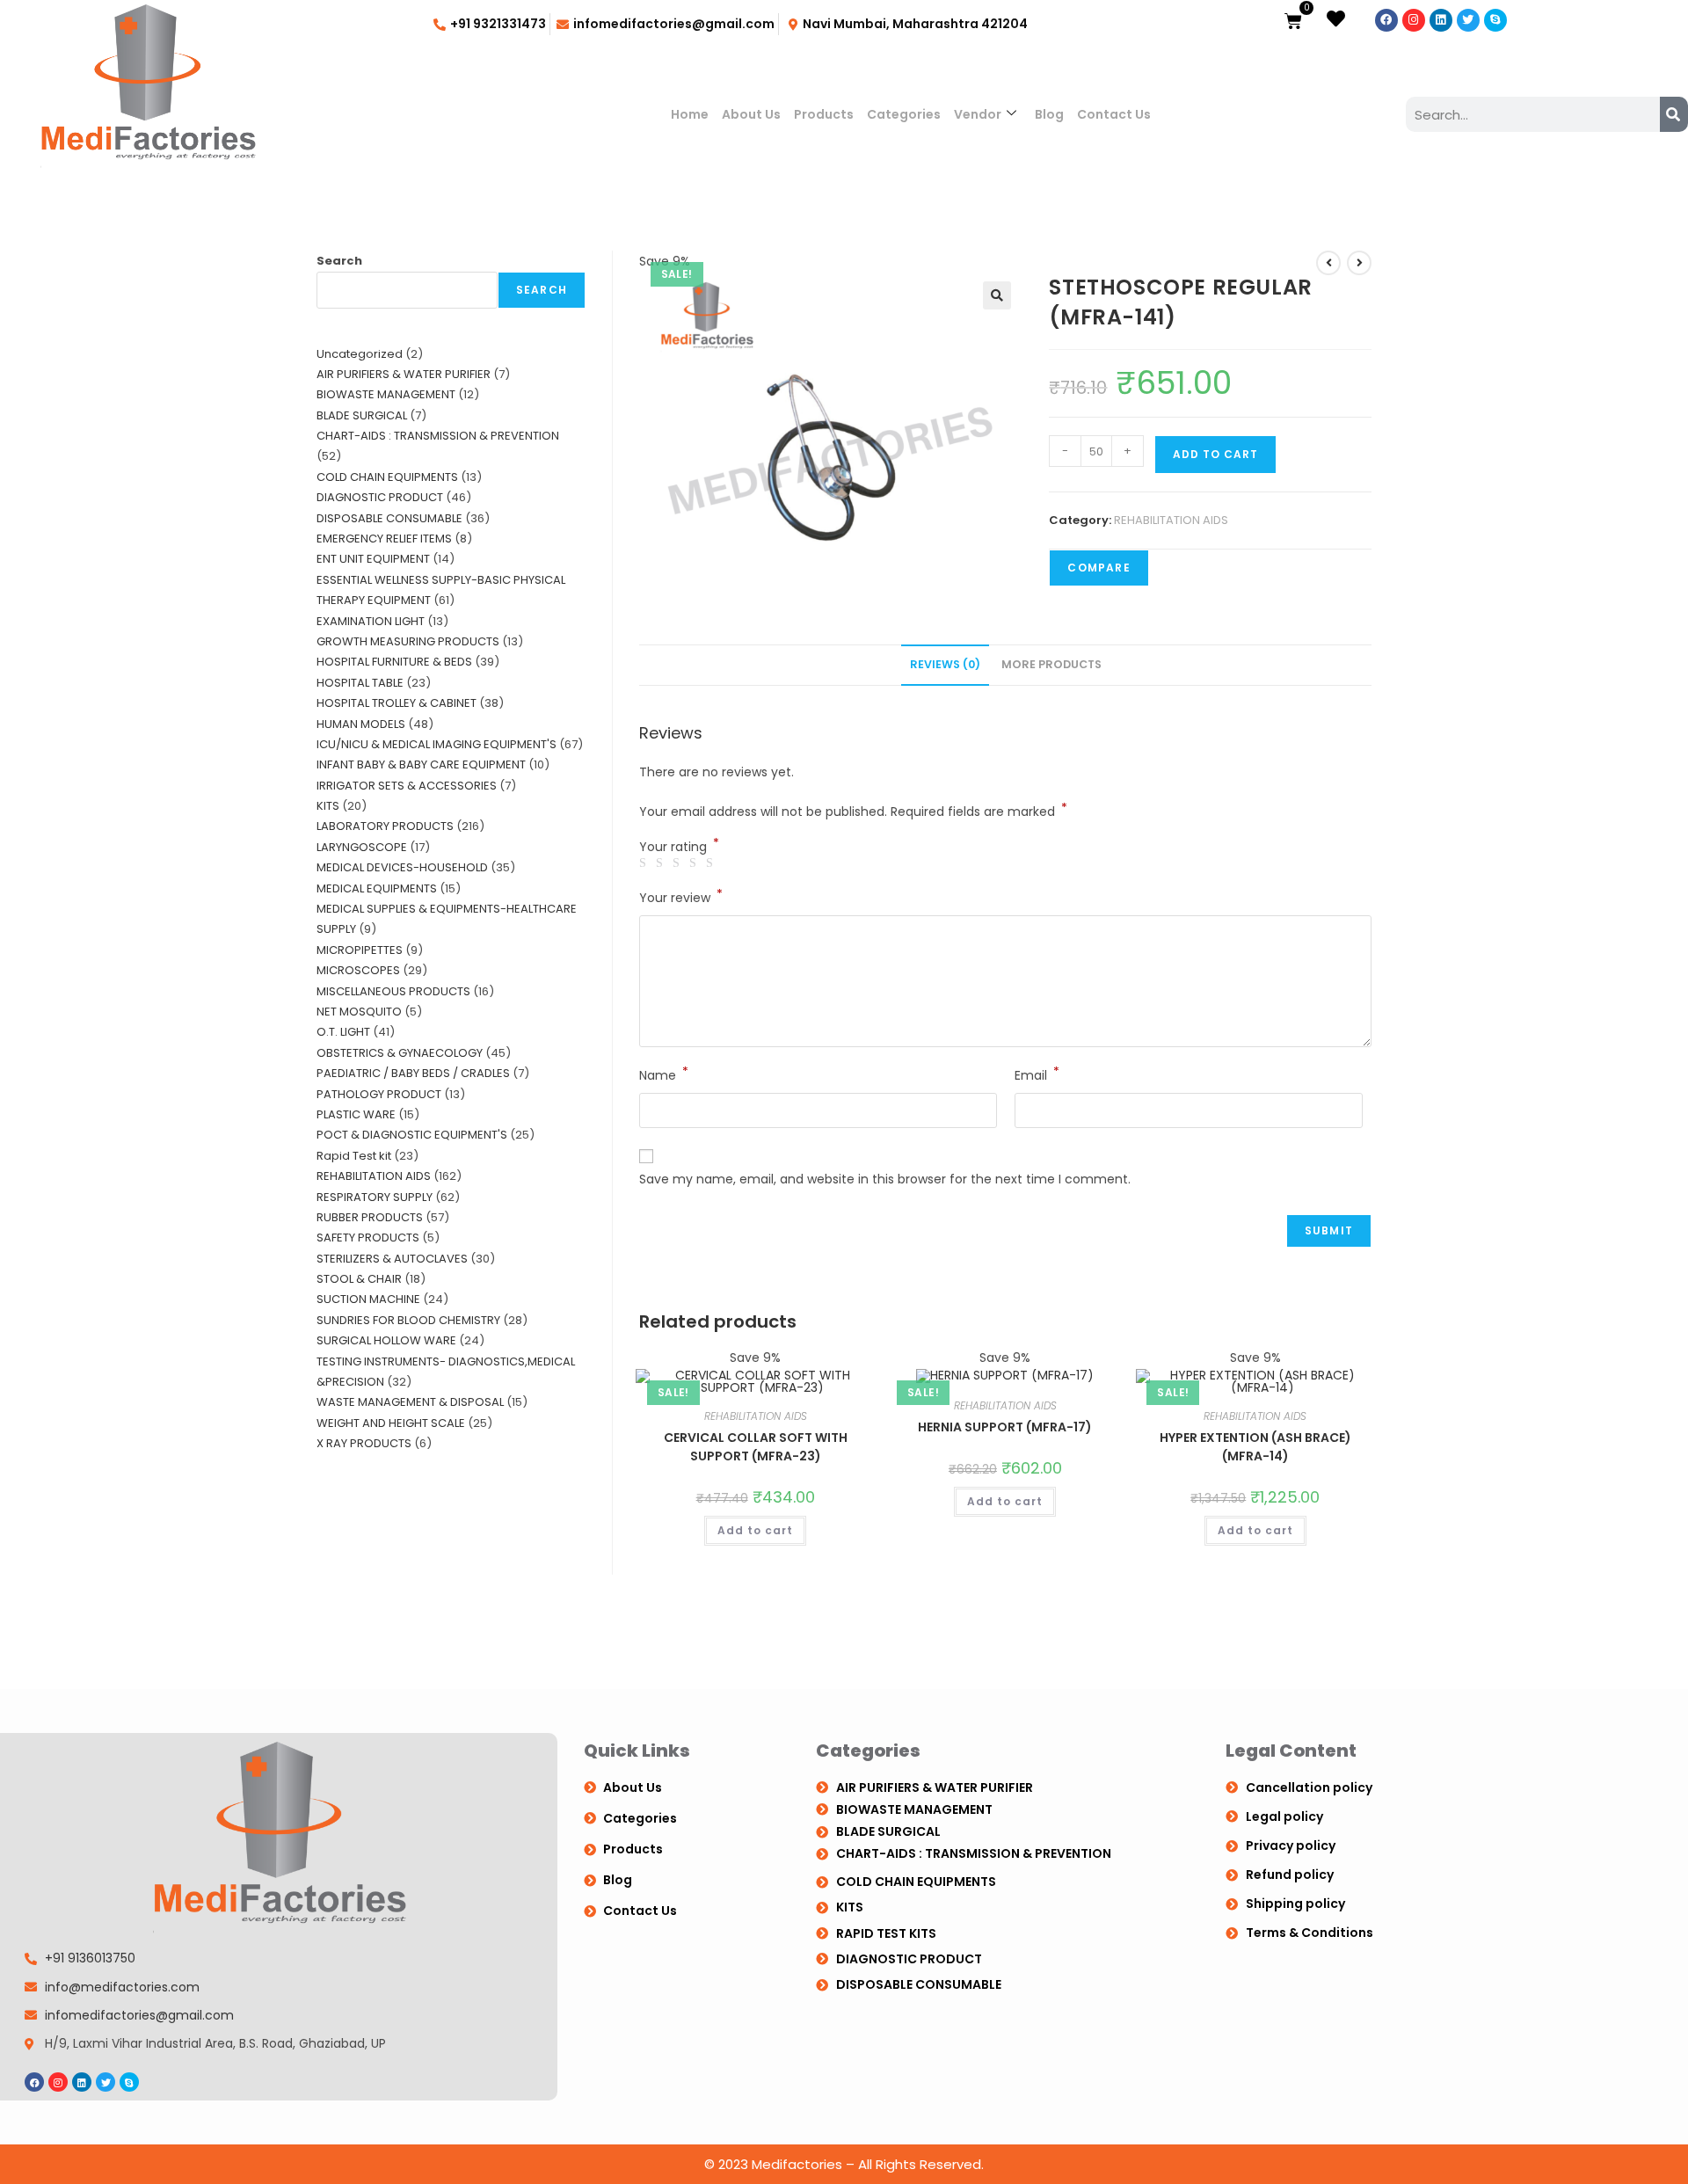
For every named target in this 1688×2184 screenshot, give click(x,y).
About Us (751, 114)
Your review (681, 897)
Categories (904, 114)
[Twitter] (1468, 20)
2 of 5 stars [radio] (662, 863)
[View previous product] (1328, 263)
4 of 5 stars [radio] (695, 863)
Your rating (679, 847)
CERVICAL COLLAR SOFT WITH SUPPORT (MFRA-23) (756, 1447)
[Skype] (1495, 20)
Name (664, 1074)
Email (1037, 1074)
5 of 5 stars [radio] (712, 863)
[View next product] (1359, 263)
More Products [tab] (1051, 664)
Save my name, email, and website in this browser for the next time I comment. (885, 1179)
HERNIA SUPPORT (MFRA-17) (1005, 1427)
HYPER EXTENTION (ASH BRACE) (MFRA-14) (1255, 1447)
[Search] (1674, 114)
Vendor (978, 114)
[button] (997, 295)
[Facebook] (1386, 20)
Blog (1049, 114)
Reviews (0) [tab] (945, 664)
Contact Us (1114, 114)
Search (339, 261)
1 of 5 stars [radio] (645, 863)
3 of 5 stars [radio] (679, 863)
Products (824, 114)
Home (690, 114)
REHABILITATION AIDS (1171, 520)
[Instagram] (1414, 20)
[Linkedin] (1441, 20)
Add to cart (1215, 454)
